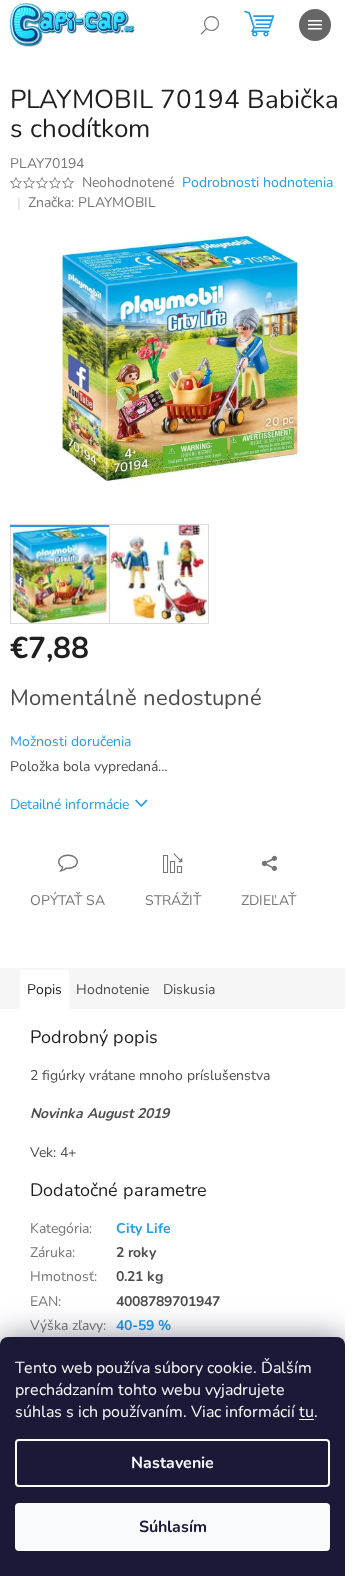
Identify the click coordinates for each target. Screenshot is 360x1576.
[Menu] (315, 25)
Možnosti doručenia (70, 741)
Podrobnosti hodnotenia (257, 182)
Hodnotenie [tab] (112, 989)
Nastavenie (172, 1463)
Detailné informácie (69, 804)
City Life (143, 1228)
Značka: (92, 202)
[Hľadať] (210, 25)
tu (306, 1412)
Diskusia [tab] (189, 989)
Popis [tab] (44, 989)
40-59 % (143, 1325)
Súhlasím (173, 1527)
